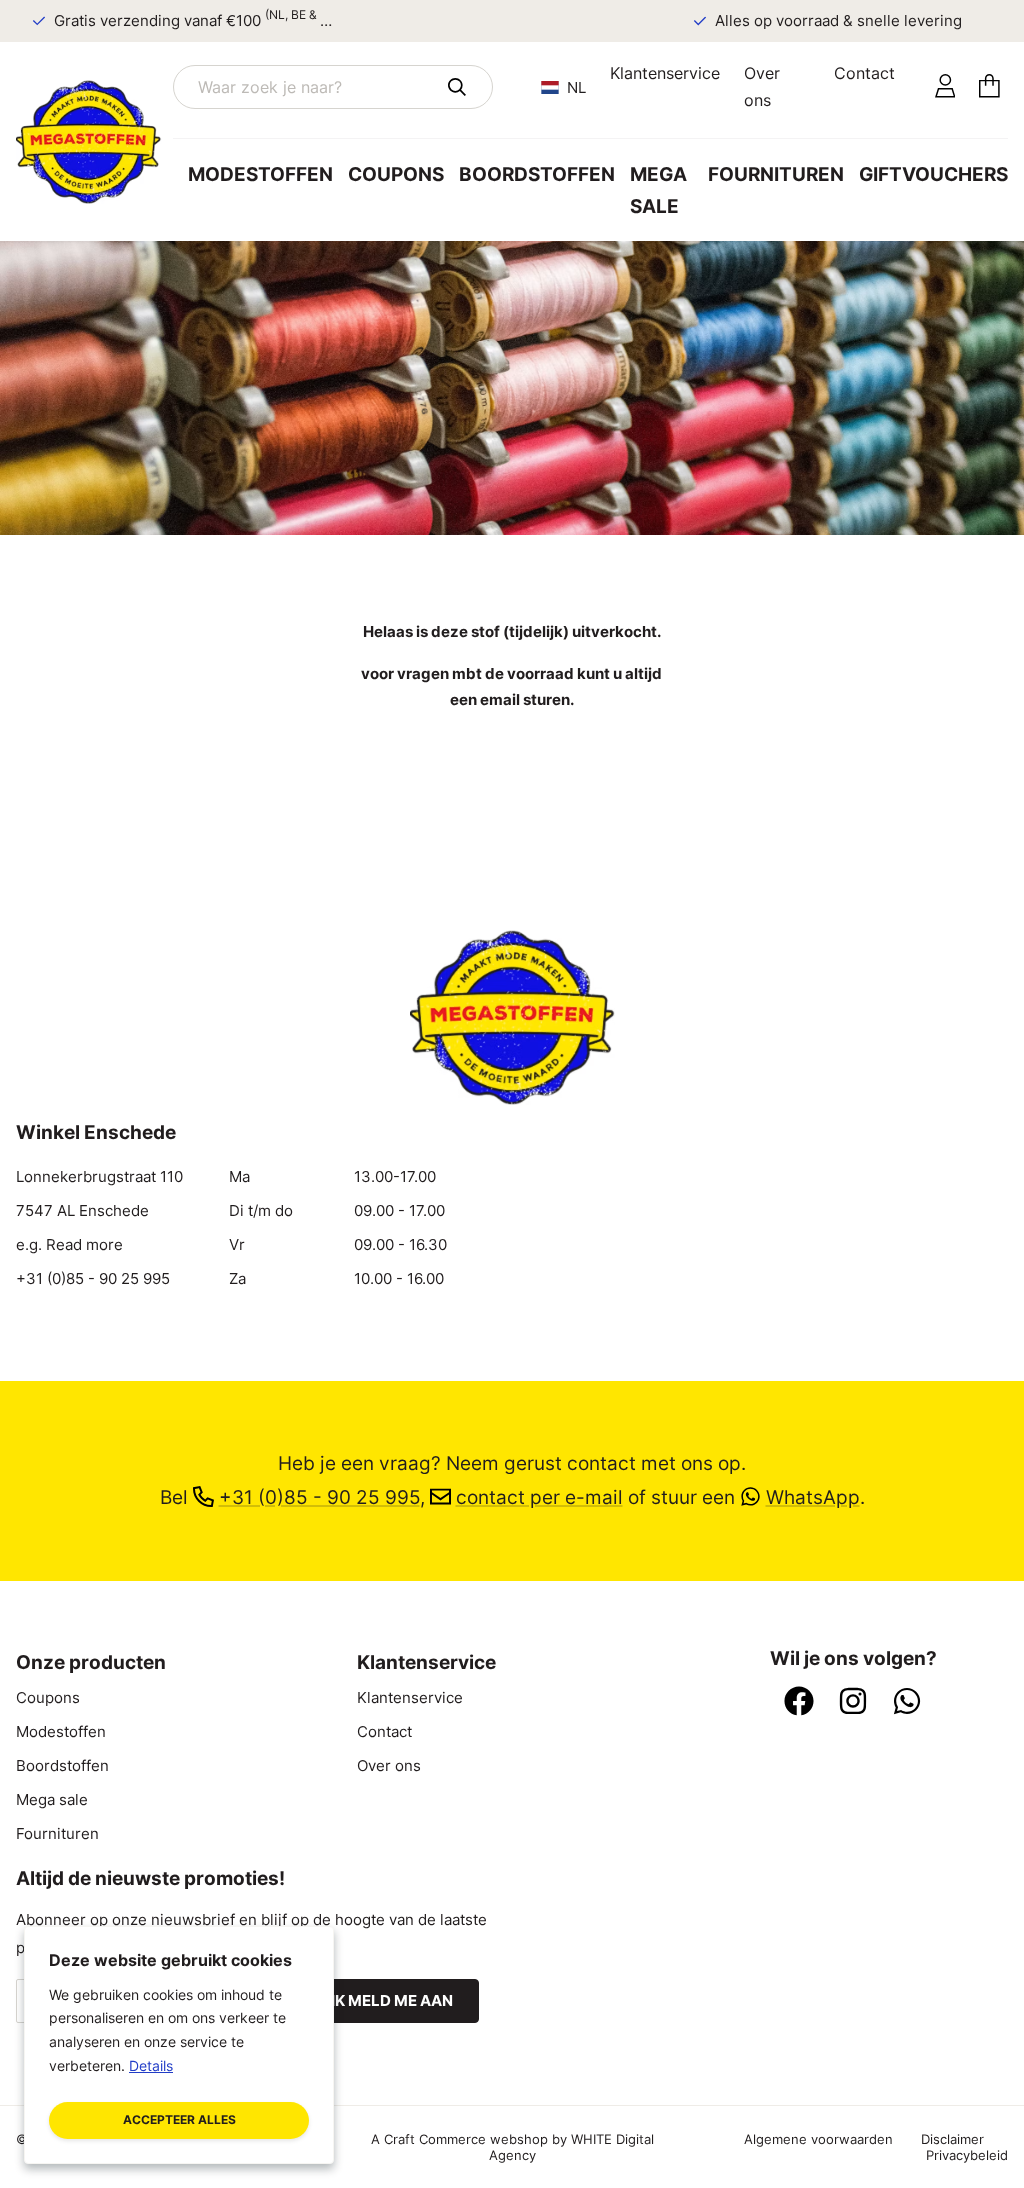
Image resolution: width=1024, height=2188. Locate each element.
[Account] (945, 87)
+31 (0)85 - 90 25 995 (93, 1279)
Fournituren (776, 174)
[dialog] (179, 2045)
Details (151, 2065)
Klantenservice (665, 73)
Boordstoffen (537, 174)
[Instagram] (853, 1703)
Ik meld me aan (392, 2001)
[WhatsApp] (907, 1703)
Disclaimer (952, 2139)
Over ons (762, 86)
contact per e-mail (539, 1497)
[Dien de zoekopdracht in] (456, 87)
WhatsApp (813, 1497)
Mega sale (658, 190)
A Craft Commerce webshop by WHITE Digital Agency (512, 2147)
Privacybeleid (967, 2155)
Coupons (396, 174)
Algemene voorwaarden (818, 2139)
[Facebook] (799, 1703)
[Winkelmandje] (989, 87)
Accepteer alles (179, 2119)
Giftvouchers (933, 174)
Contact (864, 73)
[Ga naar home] (94, 142)
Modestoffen (260, 174)
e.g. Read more (69, 1245)
